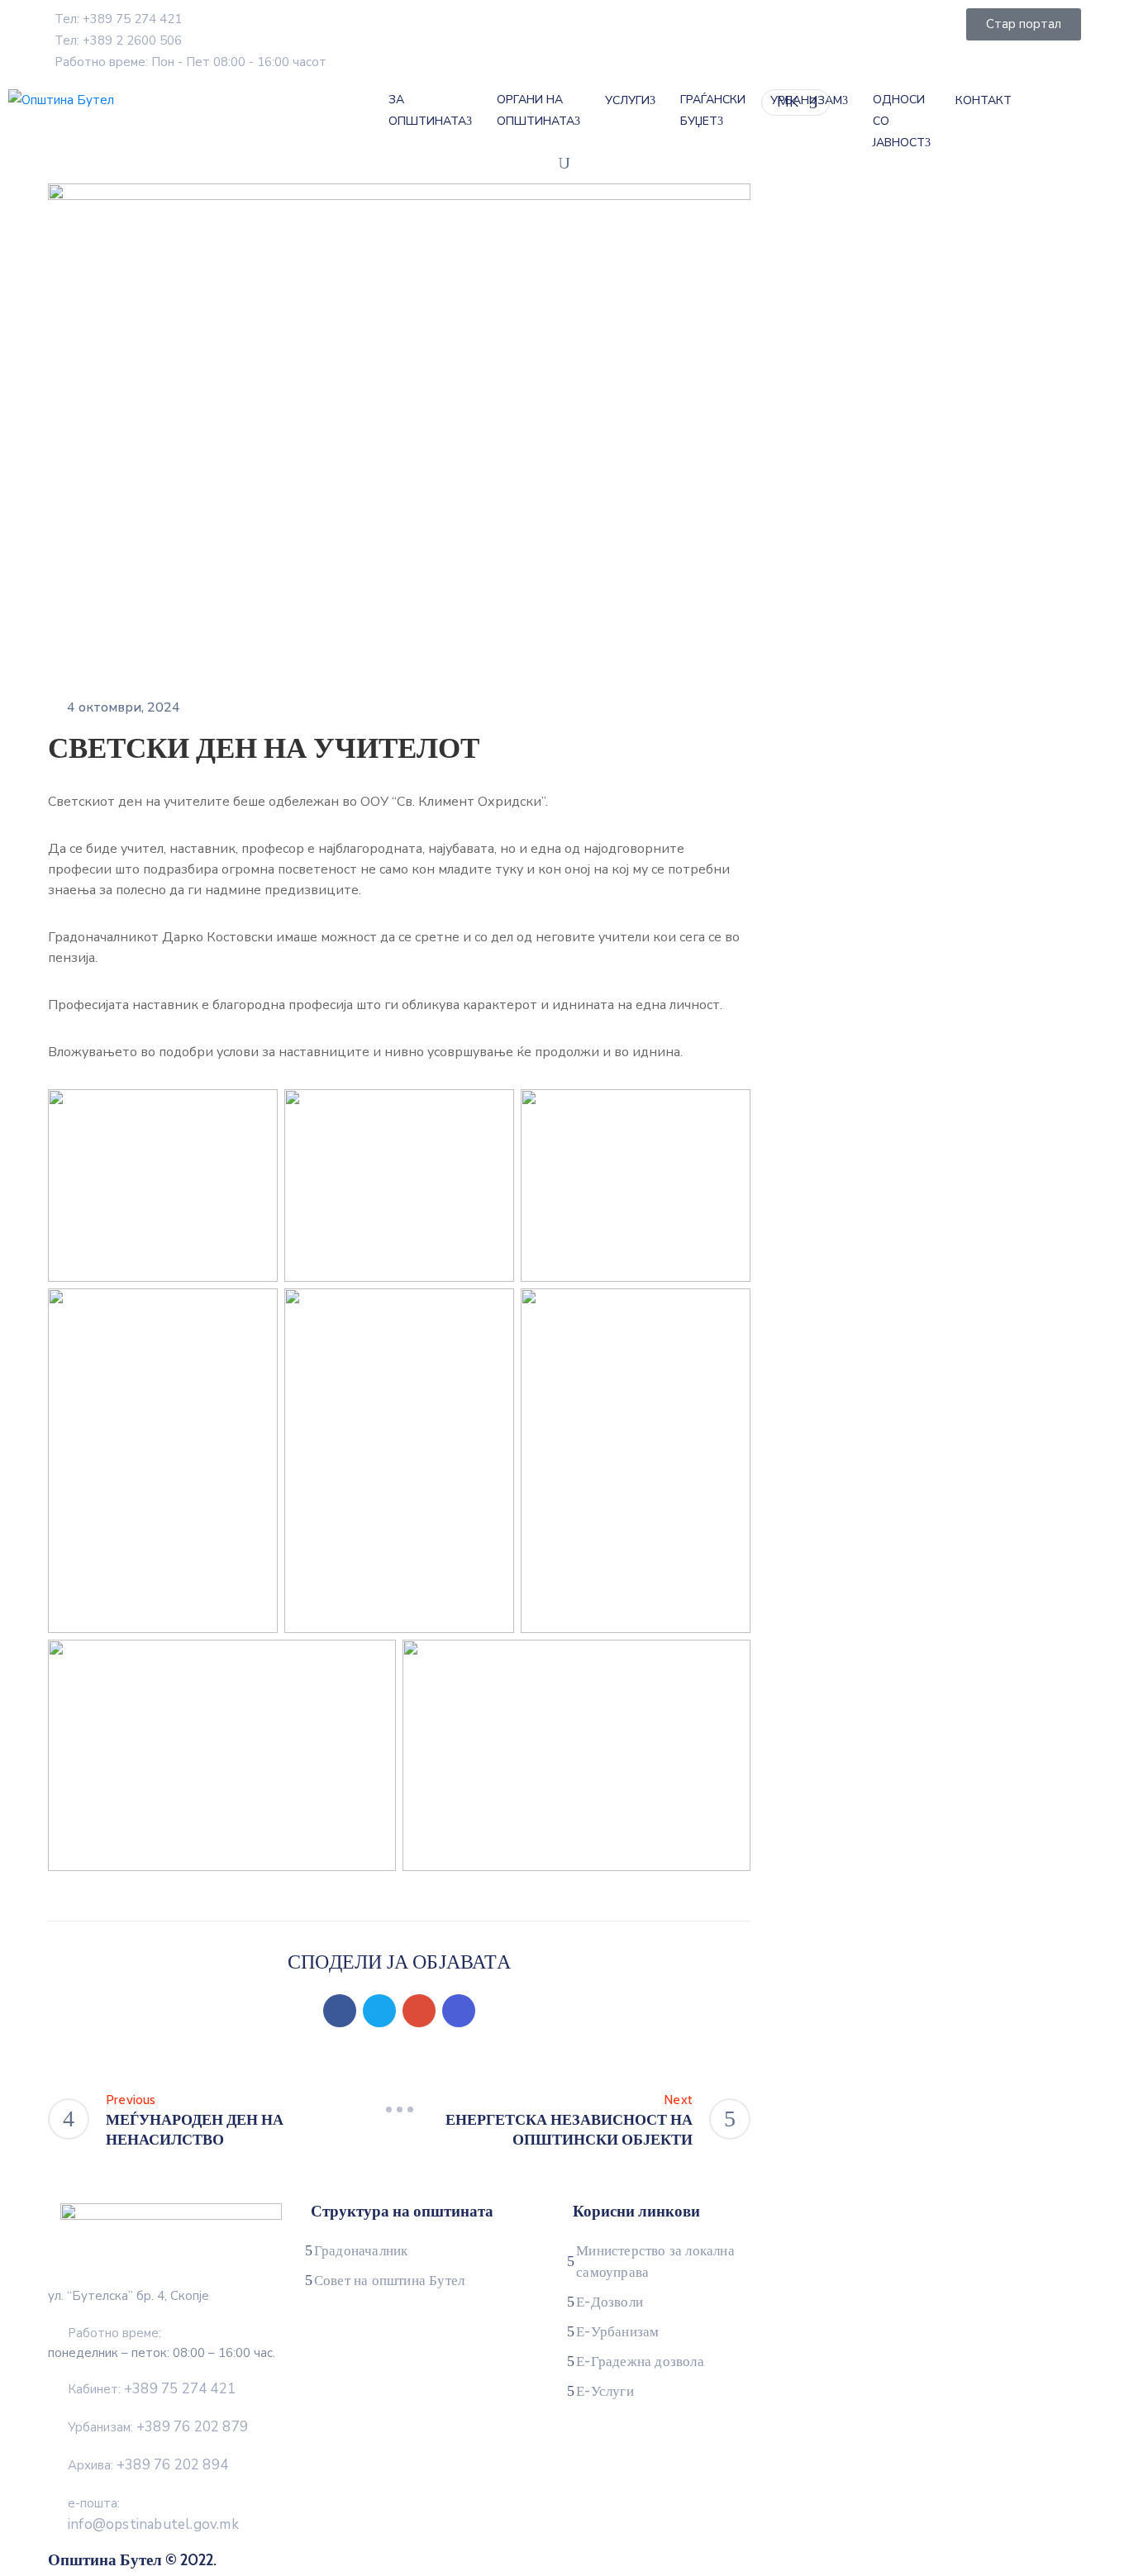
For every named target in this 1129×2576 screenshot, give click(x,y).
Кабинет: (152, 2389)
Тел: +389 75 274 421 (118, 19)
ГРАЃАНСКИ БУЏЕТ (713, 110)
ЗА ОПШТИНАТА (427, 110)
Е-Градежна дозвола (640, 2361)
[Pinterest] (419, 2011)
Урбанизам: (158, 2427)
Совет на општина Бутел (389, 2280)
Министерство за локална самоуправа (655, 2261)
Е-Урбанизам (617, 2331)
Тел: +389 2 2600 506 (118, 40)
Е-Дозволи (610, 2302)
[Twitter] (379, 2011)
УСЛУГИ (627, 100)
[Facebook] (340, 2011)
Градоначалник (361, 2250)
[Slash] (399, 2110)
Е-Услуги (605, 2391)
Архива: (148, 2465)
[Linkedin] (459, 2011)
